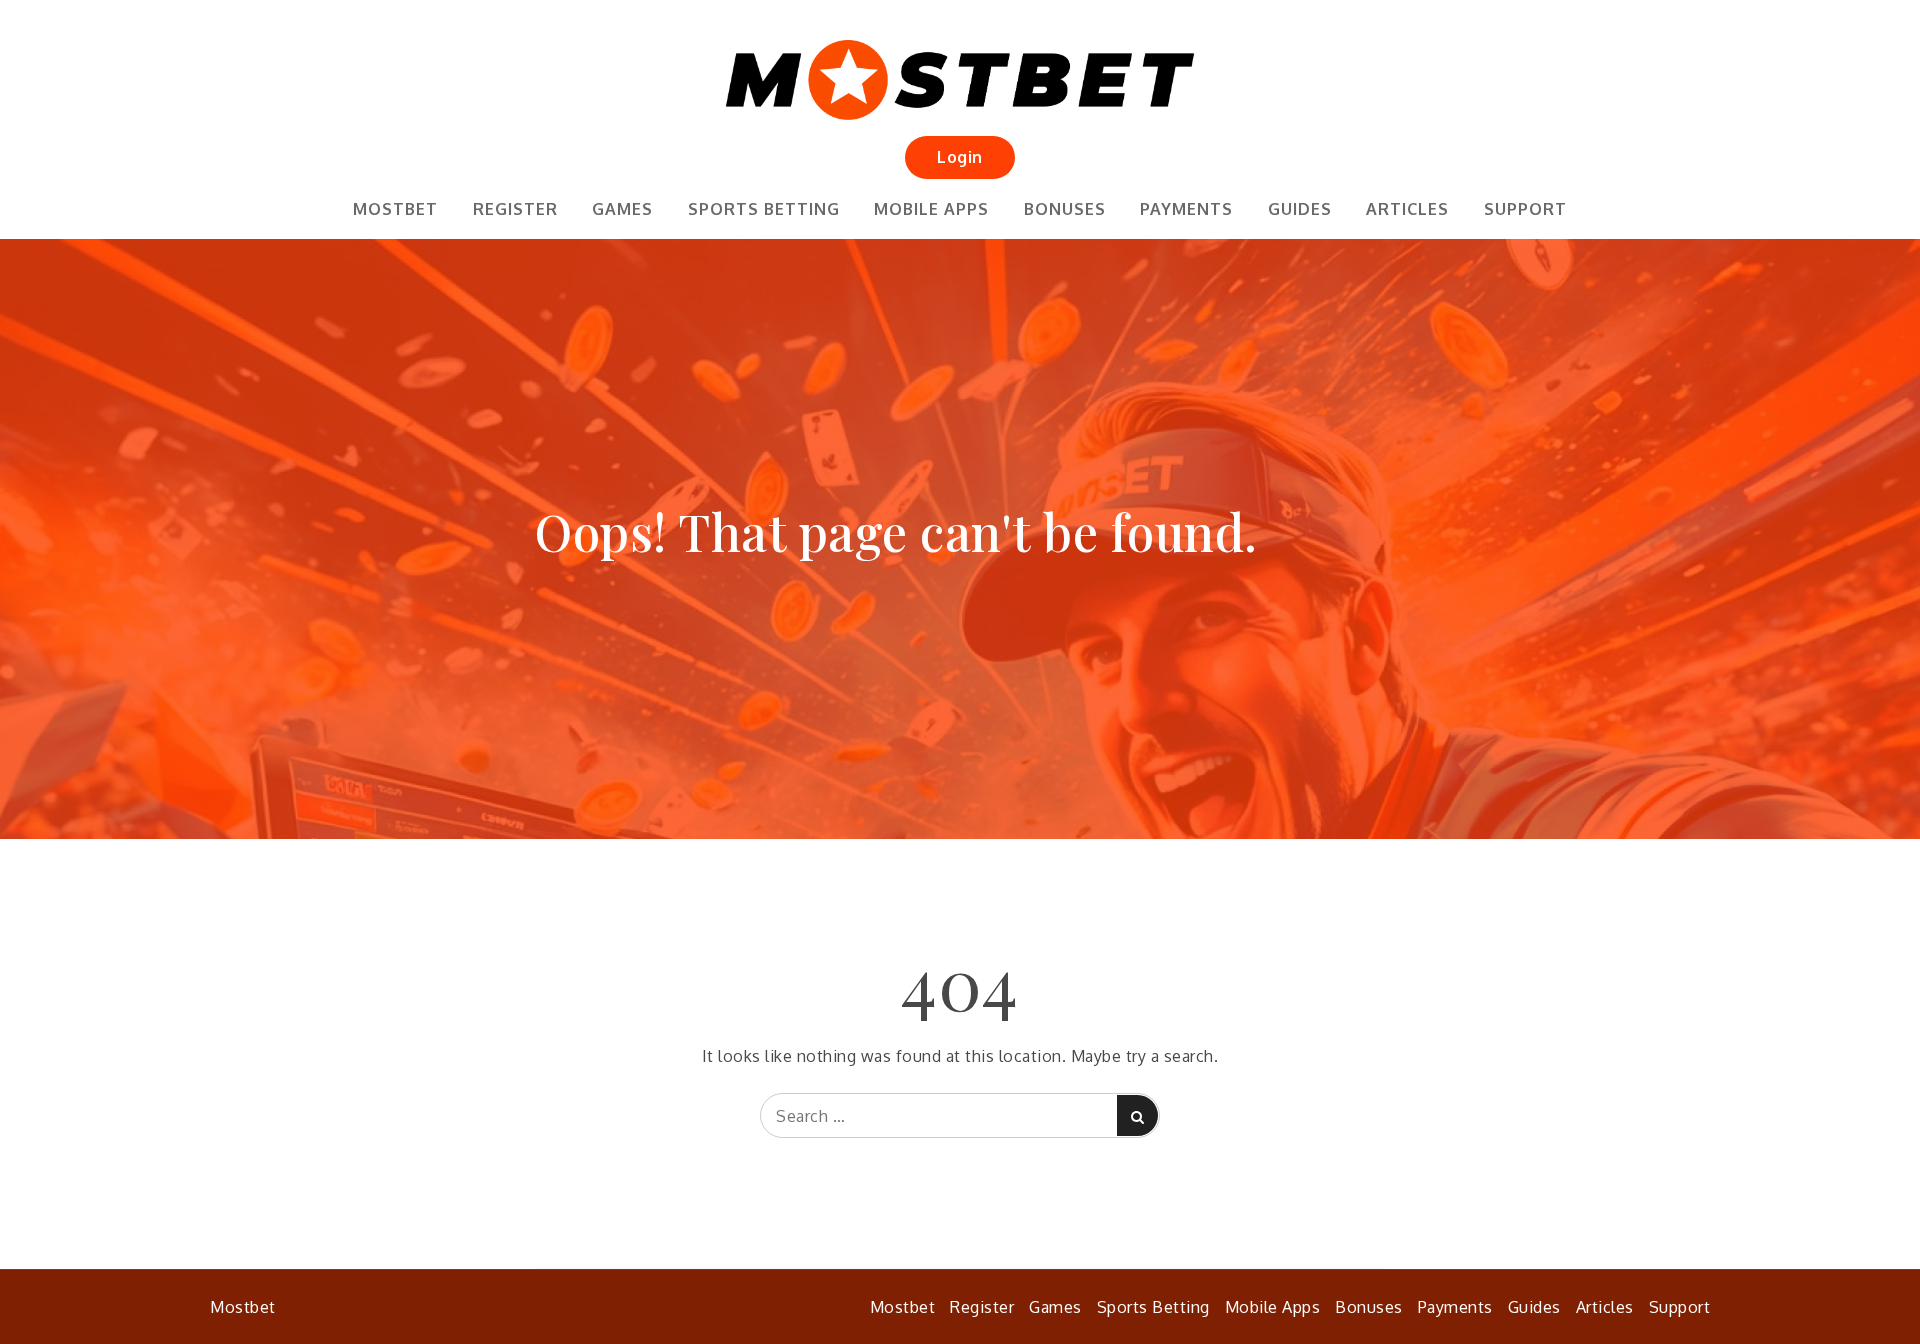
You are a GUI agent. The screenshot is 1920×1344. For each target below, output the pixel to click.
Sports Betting (764, 209)
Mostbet (395, 209)
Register (515, 209)
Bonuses (1065, 209)
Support (1525, 209)
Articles (1407, 209)
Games (622, 209)
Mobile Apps (931, 209)
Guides (1300, 209)
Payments (1186, 209)
